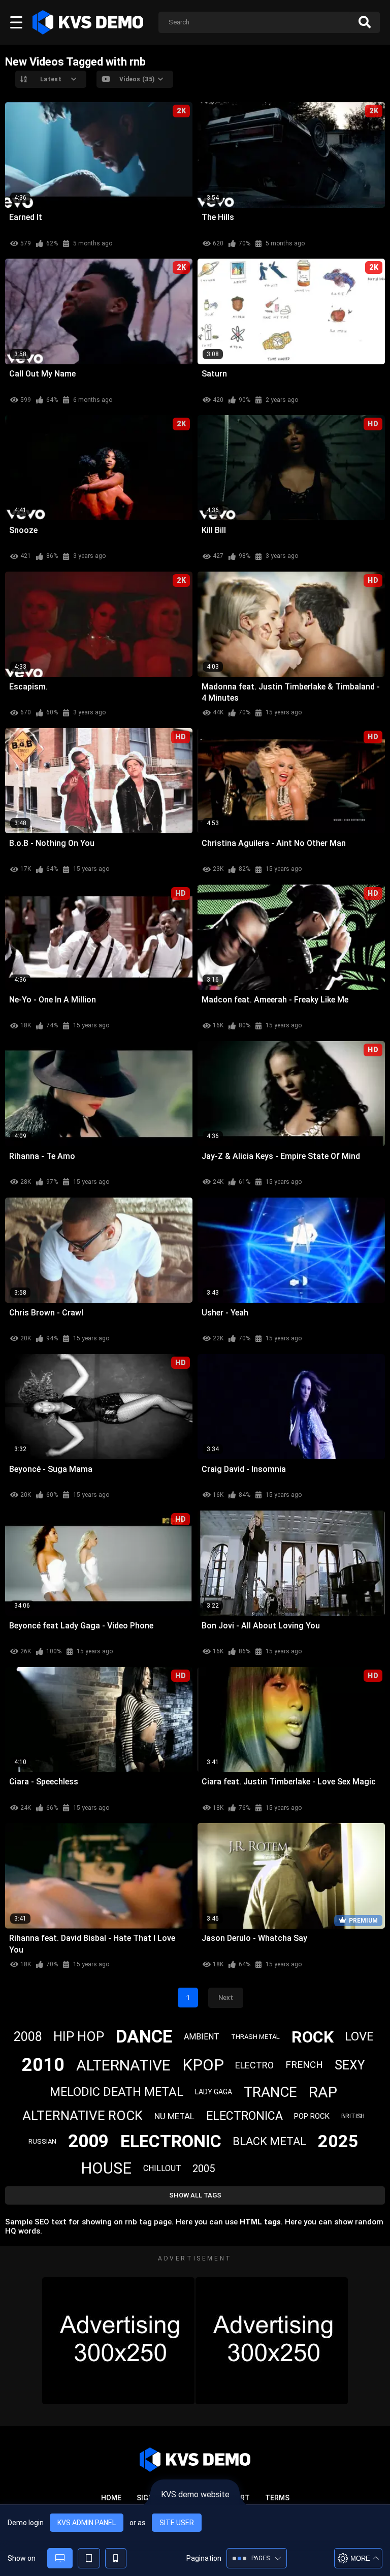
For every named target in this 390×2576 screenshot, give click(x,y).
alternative (123, 2065)
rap (323, 2092)
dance (144, 2037)
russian (42, 2141)
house (106, 2168)
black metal (269, 2141)
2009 (88, 2141)
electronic (171, 2141)
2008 (28, 2037)
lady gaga (214, 2092)
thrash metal (255, 2037)
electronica (245, 2116)
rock (313, 2037)
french (304, 2065)
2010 (43, 2065)
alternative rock (83, 2116)
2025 (338, 2141)
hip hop (79, 2036)
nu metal (174, 2116)
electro (254, 2065)
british (353, 2116)
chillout (162, 2168)
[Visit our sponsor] (118, 2341)
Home (111, 2498)
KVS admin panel (87, 2523)
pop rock (312, 2116)
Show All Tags (195, 2195)
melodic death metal (117, 2092)
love (359, 2036)
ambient (202, 2037)
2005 (204, 2169)
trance (270, 2092)
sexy (350, 2065)
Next (226, 1998)
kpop (203, 2065)
